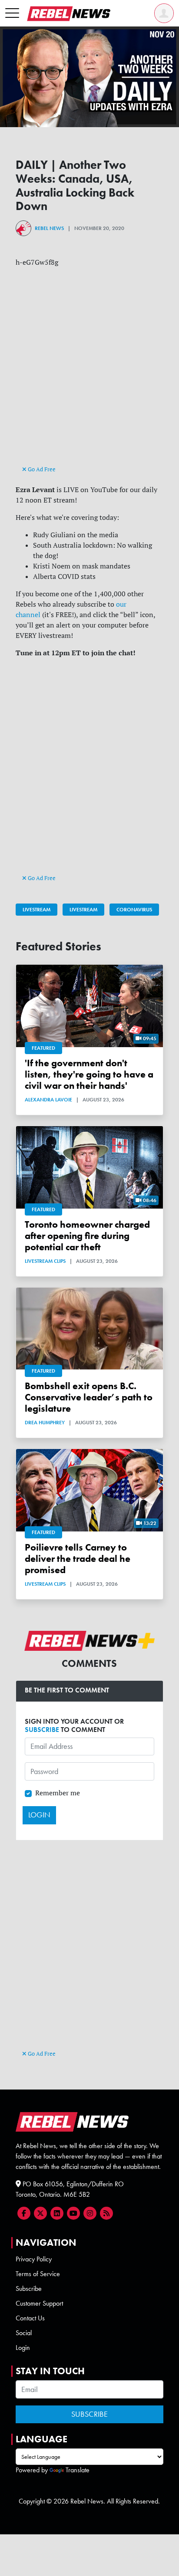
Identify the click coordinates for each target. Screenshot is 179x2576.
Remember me (58, 1793)
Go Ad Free (41, 469)
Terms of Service (38, 2274)
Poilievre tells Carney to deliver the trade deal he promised (78, 1559)
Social (24, 2333)
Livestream (36, 910)
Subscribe (29, 2288)
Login (23, 2348)
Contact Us (30, 2318)
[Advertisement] (89, 374)
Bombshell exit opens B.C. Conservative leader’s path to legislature (89, 1397)
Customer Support (39, 2303)
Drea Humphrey (45, 1423)
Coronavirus (134, 910)
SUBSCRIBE (42, 1730)
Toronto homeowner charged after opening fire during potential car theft (87, 1236)
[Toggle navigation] (12, 13)
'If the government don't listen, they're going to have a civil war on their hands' (89, 1074)
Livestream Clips (45, 1261)
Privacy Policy (34, 2259)
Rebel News (49, 228)
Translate (78, 2470)
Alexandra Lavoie (48, 1100)
